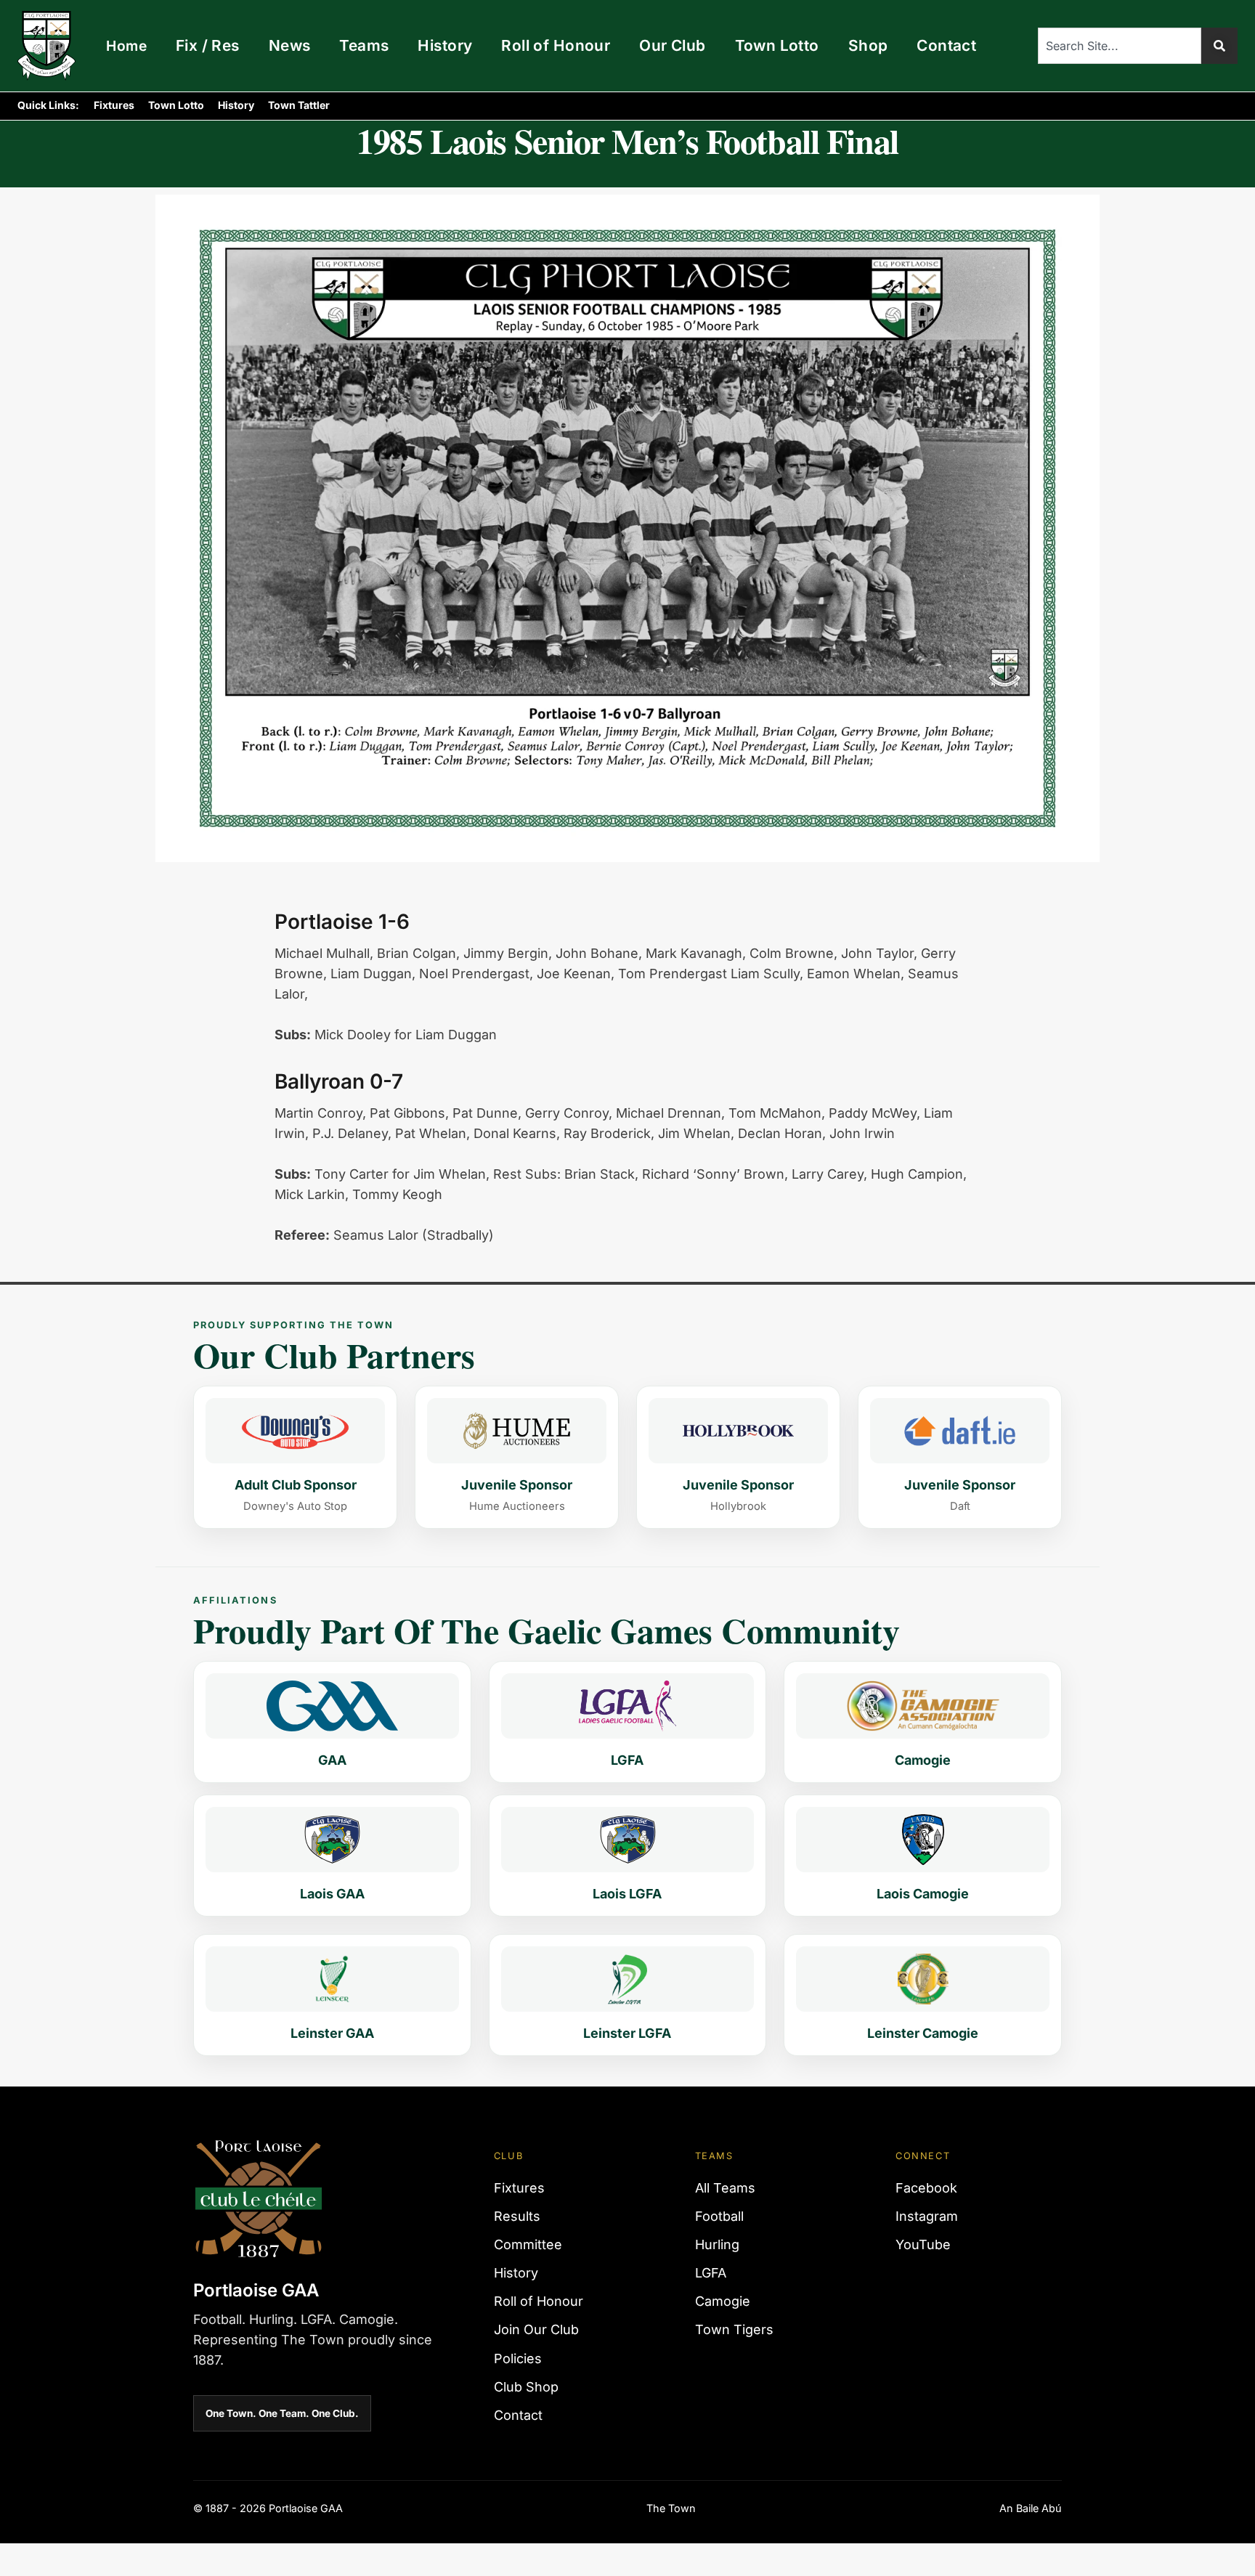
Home (126, 46)
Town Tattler (299, 105)
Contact (946, 45)
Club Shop (526, 2387)
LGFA (711, 2273)
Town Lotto (777, 45)
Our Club (672, 45)
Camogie (723, 2301)
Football (719, 2216)
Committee (528, 2244)
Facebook (926, 2188)
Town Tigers (734, 2329)
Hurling (717, 2244)
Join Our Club (536, 2329)
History (445, 45)
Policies (518, 2358)
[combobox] (1120, 46)
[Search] (1219, 46)
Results (517, 2216)
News (290, 45)
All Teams (725, 2188)
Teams (364, 45)
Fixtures (114, 105)
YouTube (923, 2244)
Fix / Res (208, 45)
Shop (868, 45)
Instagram (927, 2216)
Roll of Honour (556, 45)
